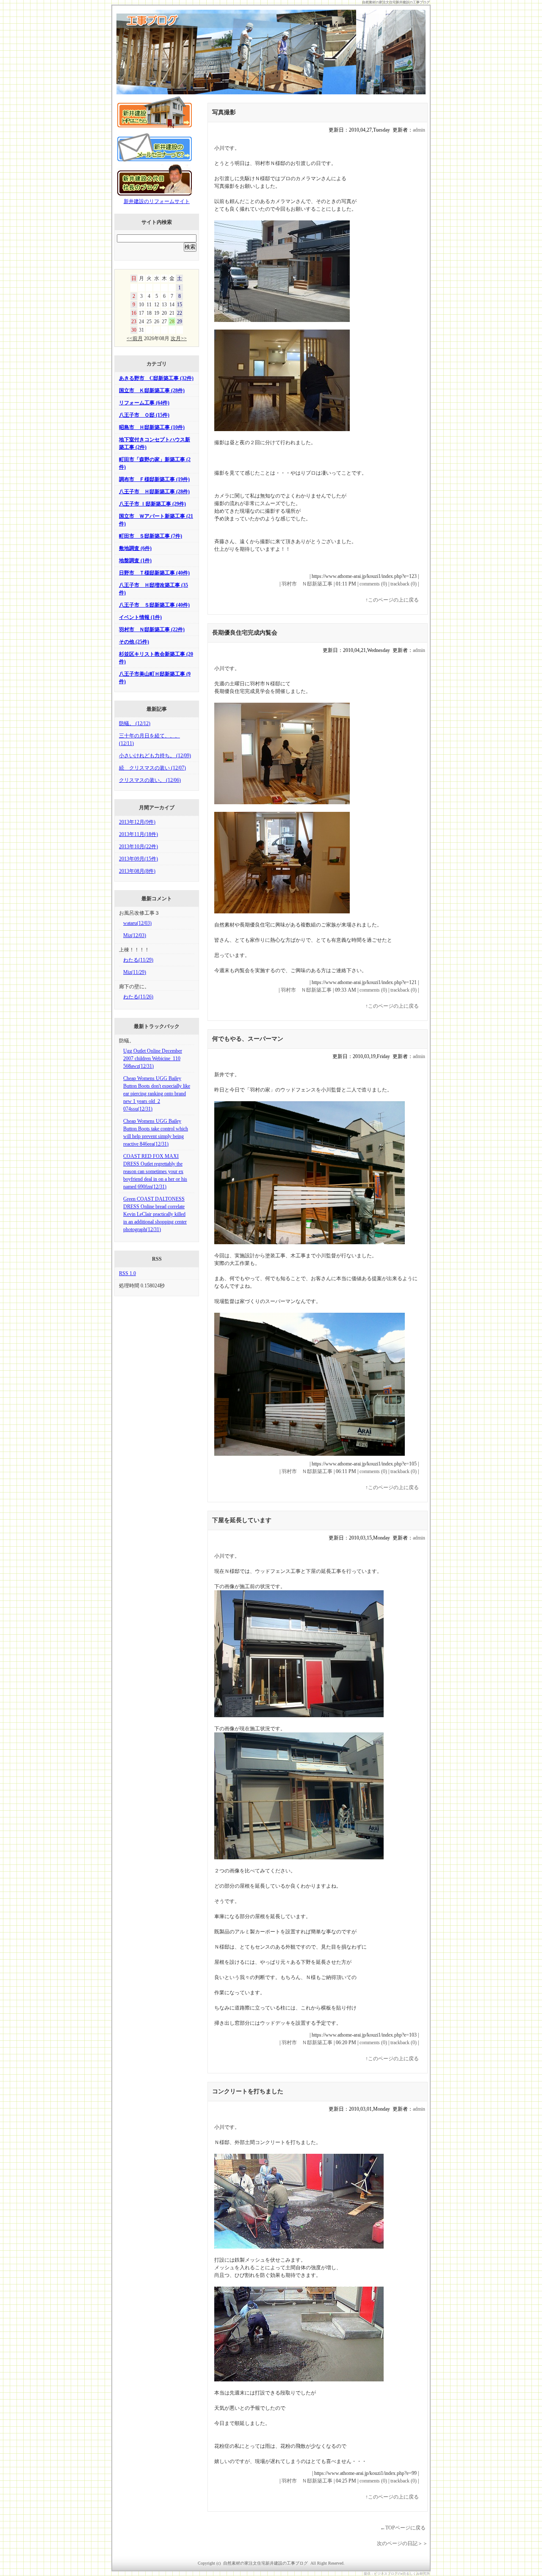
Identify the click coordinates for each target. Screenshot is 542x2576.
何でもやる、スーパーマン (248, 1039)
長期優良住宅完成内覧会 (245, 633)
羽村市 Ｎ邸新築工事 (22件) (152, 630)
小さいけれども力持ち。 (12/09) (155, 756)
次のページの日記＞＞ (402, 2543)
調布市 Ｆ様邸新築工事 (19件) (154, 479)
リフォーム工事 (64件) (144, 403)
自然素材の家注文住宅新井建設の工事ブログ (396, 2)
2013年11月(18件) (138, 834)
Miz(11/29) (135, 972)
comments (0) (373, 584)
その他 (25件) (134, 642)
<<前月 (135, 338)
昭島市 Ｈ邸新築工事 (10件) (152, 427)
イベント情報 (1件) (140, 617)
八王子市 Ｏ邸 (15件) (144, 415)
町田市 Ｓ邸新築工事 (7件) (151, 536)
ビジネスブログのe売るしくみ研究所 (402, 2574)
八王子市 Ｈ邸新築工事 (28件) (154, 492)
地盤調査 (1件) (135, 561)
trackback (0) (404, 584)
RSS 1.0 (127, 1273)
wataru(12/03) (137, 923)
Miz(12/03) (135, 935)
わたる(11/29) (138, 960)
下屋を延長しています (242, 1520)
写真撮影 (224, 112)
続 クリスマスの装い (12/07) (152, 768)
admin (419, 130)
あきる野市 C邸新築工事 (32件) (156, 378)
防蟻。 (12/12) (135, 723)
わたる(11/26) (138, 997)
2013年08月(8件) (137, 871)
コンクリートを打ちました (248, 2091)
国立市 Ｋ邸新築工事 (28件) (152, 390)
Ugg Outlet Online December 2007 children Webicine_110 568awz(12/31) (153, 1058)
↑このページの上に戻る (392, 600)
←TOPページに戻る (403, 2528)
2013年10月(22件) (138, 847)
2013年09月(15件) (138, 859)
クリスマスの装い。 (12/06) (150, 780)
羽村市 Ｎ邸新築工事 (307, 584)
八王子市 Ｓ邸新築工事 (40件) (154, 605)
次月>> (179, 338)
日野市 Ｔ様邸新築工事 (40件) (154, 573)
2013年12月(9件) (137, 822)
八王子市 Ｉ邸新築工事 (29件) (152, 504)
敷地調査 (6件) (135, 548)
